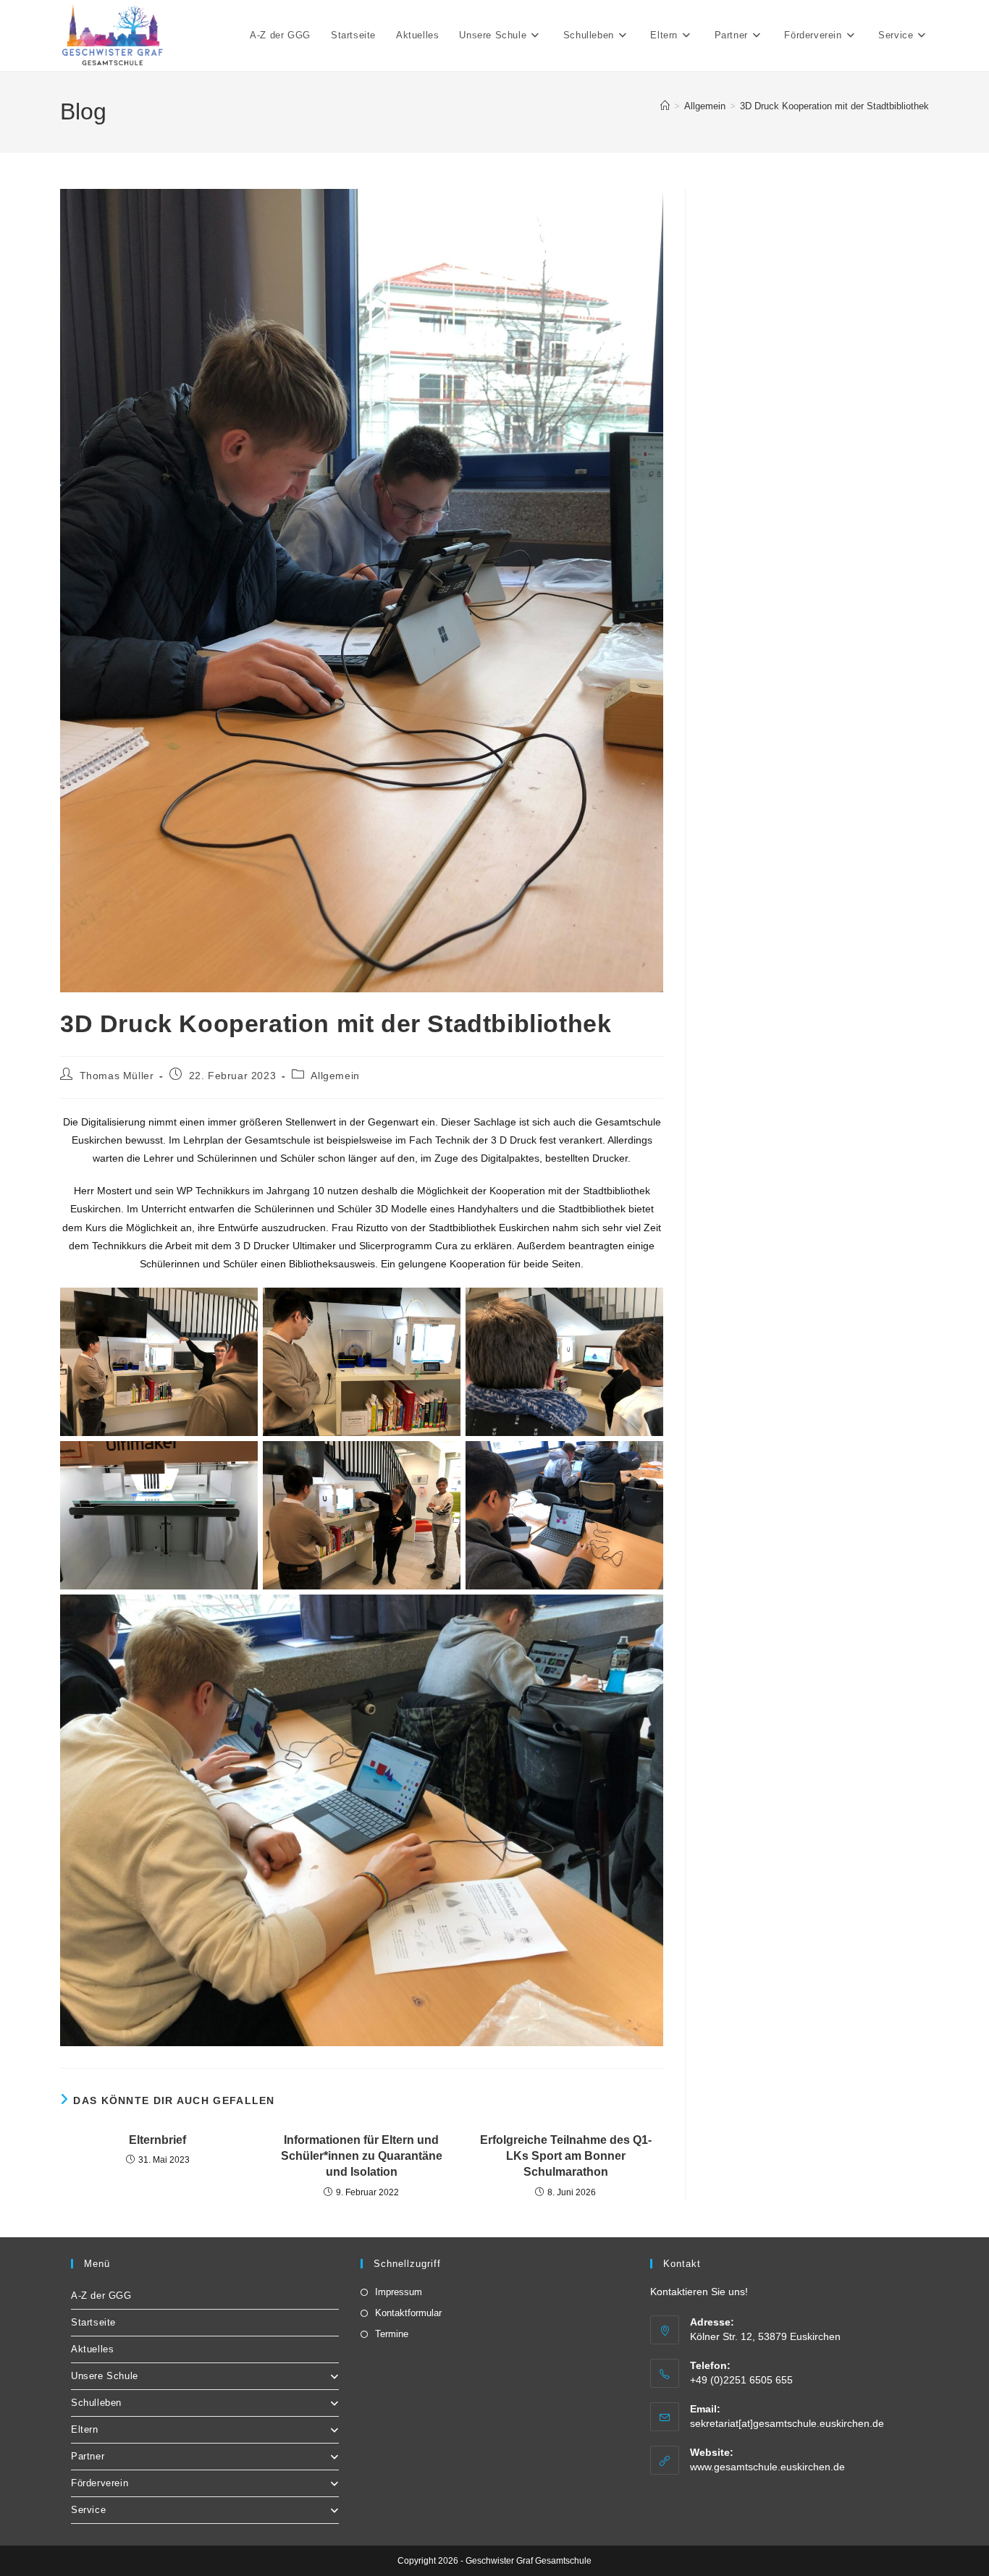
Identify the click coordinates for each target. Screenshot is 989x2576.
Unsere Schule (105, 2376)
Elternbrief (157, 2140)
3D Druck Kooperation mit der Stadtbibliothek (834, 106)
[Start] (665, 106)
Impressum (399, 2292)
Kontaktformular (408, 2313)
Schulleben (96, 2403)
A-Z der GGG (101, 2296)
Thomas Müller (117, 1076)
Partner (88, 2456)
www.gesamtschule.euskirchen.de (767, 2467)
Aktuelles (92, 2349)
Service (88, 2510)
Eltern (85, 2429)
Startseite (93, 2322)
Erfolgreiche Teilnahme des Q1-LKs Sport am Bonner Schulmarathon (566, 2156)
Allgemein (335, 1076)
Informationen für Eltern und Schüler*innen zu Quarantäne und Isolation (362, 2156)
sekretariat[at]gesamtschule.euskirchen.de (787, 2423)
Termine (392, 2334)
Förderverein (100, 2483)
